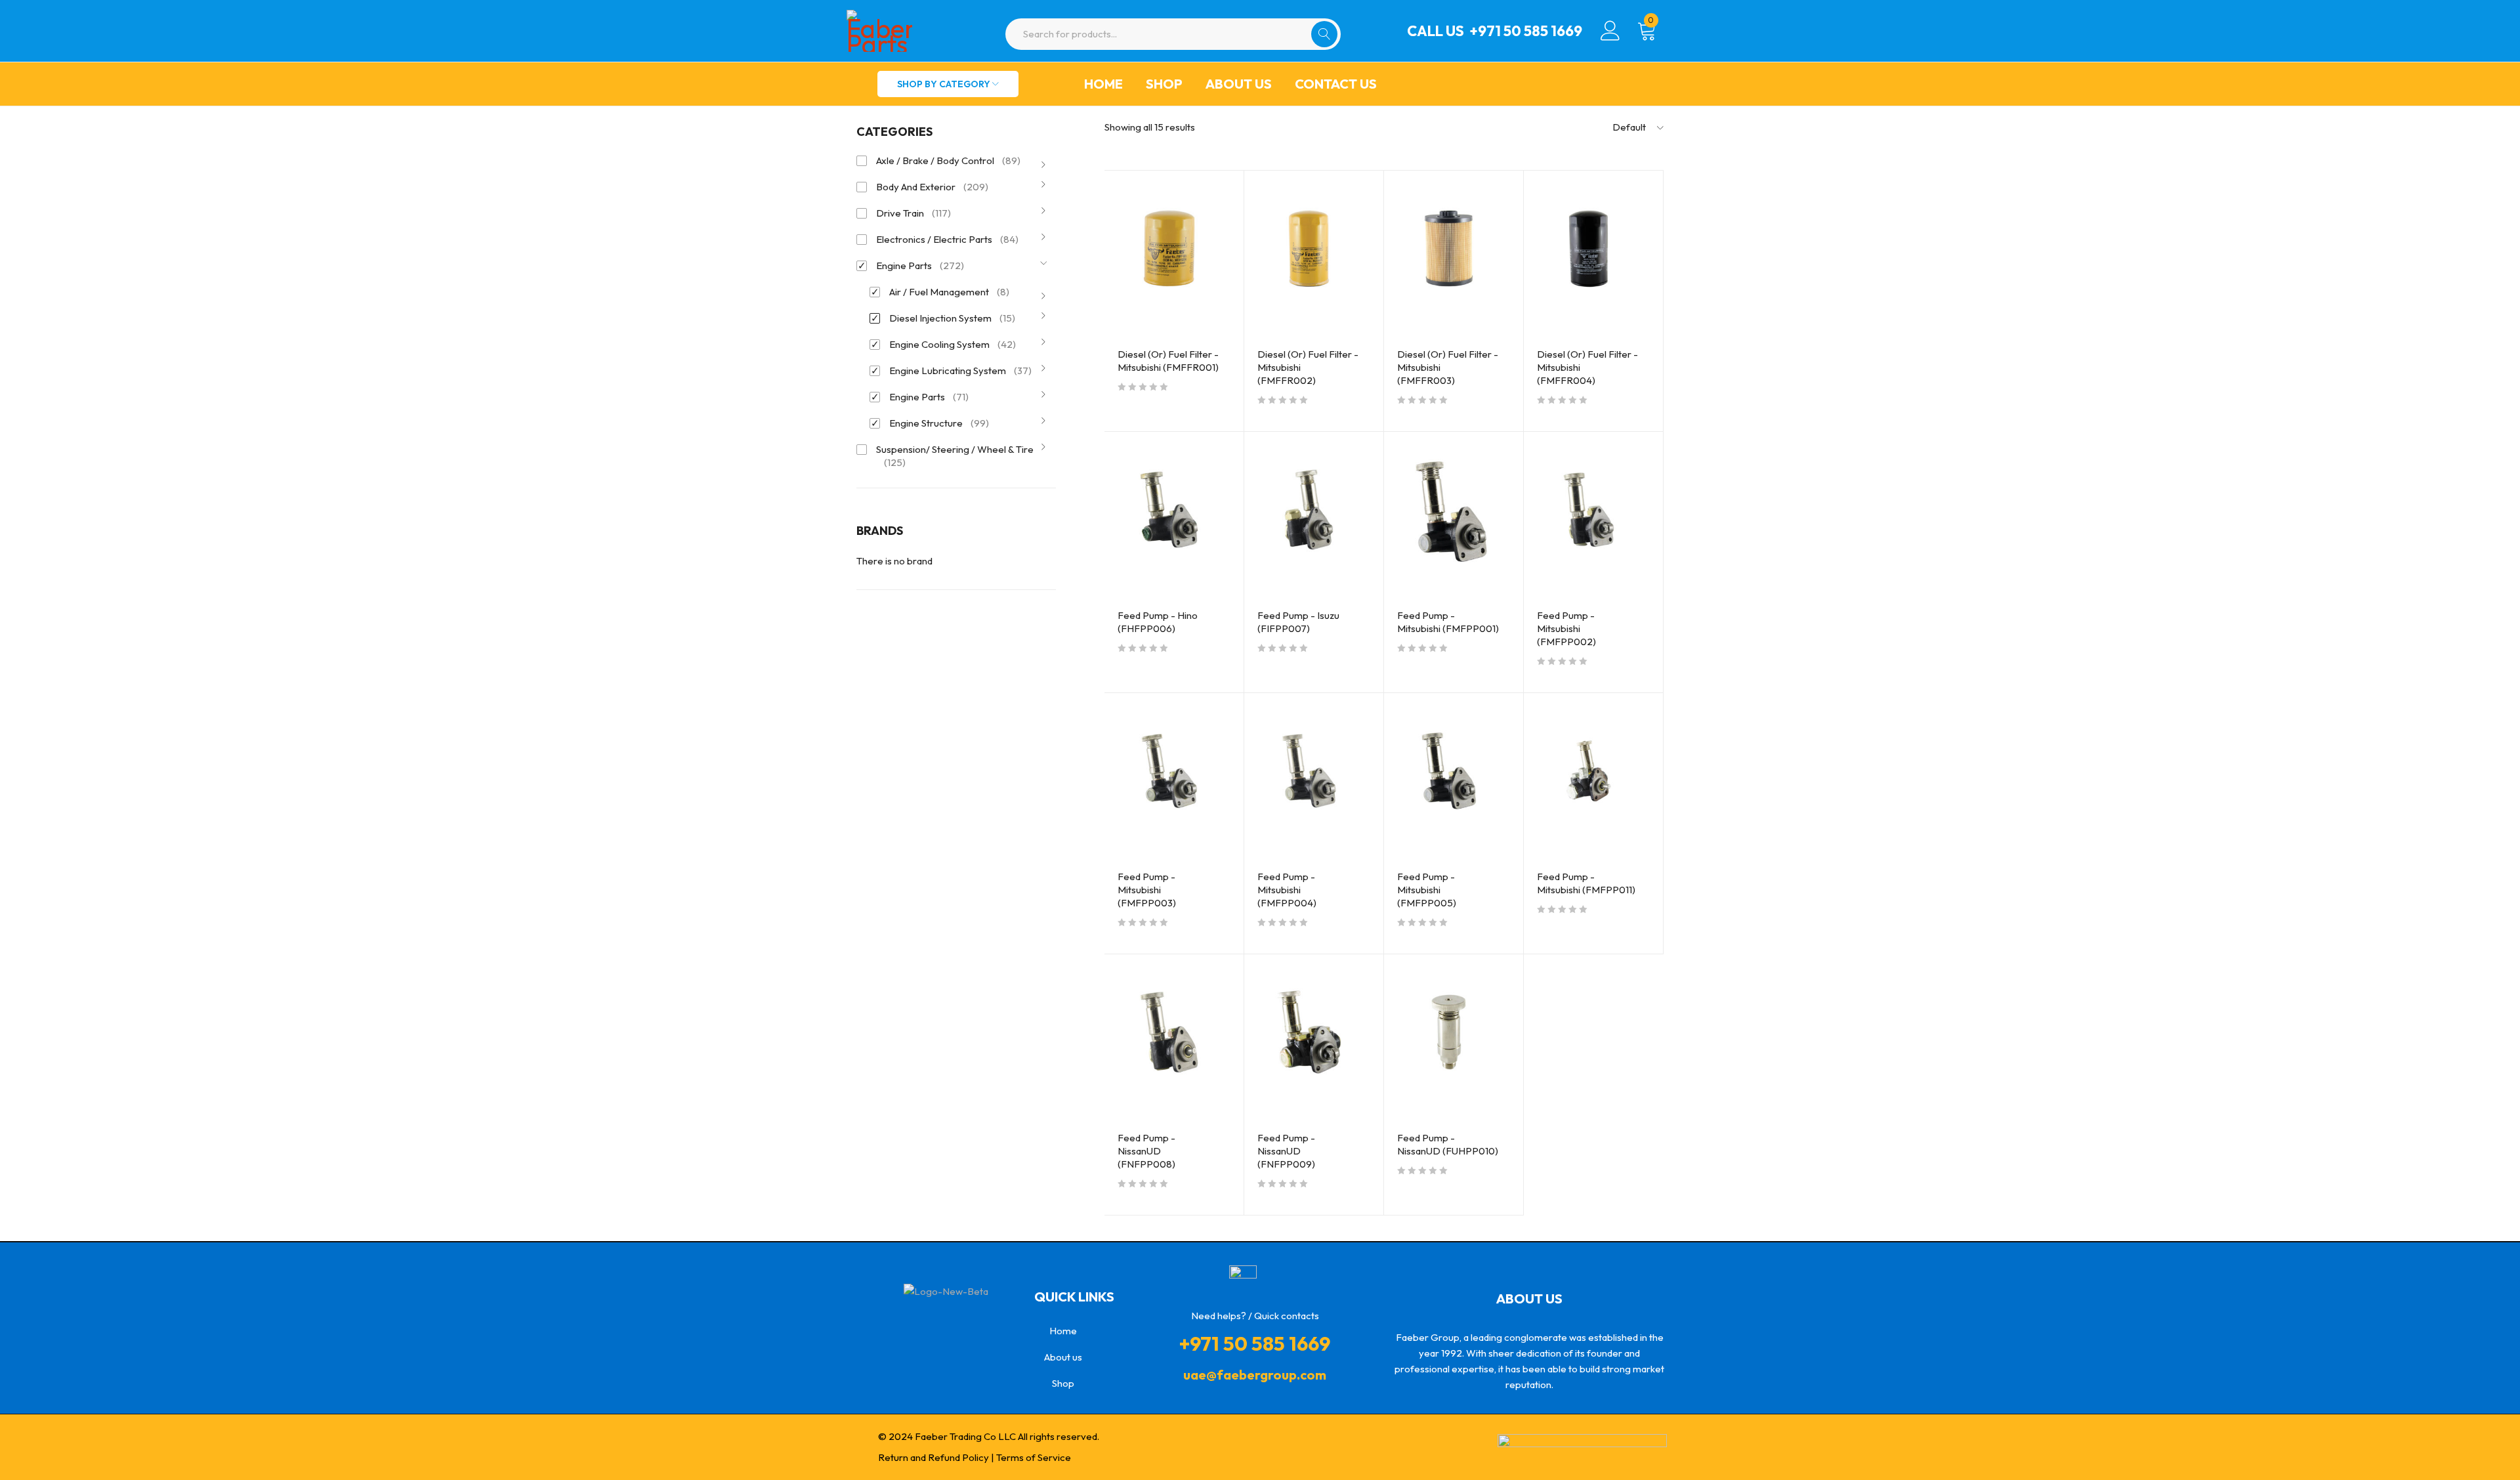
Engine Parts (920, 265)
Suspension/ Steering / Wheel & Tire (955, 456)
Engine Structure (939, 423)
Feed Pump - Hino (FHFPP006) (1158, 622)
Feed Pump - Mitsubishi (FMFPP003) (1147, 890)
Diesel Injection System (952, 318)
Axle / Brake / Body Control (948, 160)
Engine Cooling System (953, 344)
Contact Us (1336, 84)
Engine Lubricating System (960, 370)
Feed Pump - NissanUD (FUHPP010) (1448, 1144)
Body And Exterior (932, 187)
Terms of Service (1034, 1457)
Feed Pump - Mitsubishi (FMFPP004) (1287, 890)
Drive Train (913, 213)
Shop (1164, 84)
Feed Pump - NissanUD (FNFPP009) (1286, 1151)
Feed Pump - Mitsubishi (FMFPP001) (1448, 622)
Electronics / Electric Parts (947, 239)
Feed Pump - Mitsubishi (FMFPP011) (1586, 883)
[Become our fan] (948, 1323)
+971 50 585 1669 (1526, 31)
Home (1103, 84)
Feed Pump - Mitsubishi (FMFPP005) (1427, 890)
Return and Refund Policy (934, 1457)
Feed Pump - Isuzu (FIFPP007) (1298, 622)
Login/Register (1610, 31)
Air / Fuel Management (949, 292)
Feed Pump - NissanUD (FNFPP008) (1146, 1151)
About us (1239, 84)
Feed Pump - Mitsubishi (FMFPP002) (1566, 628)
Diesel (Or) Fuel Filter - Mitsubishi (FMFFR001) (1168, 361)
